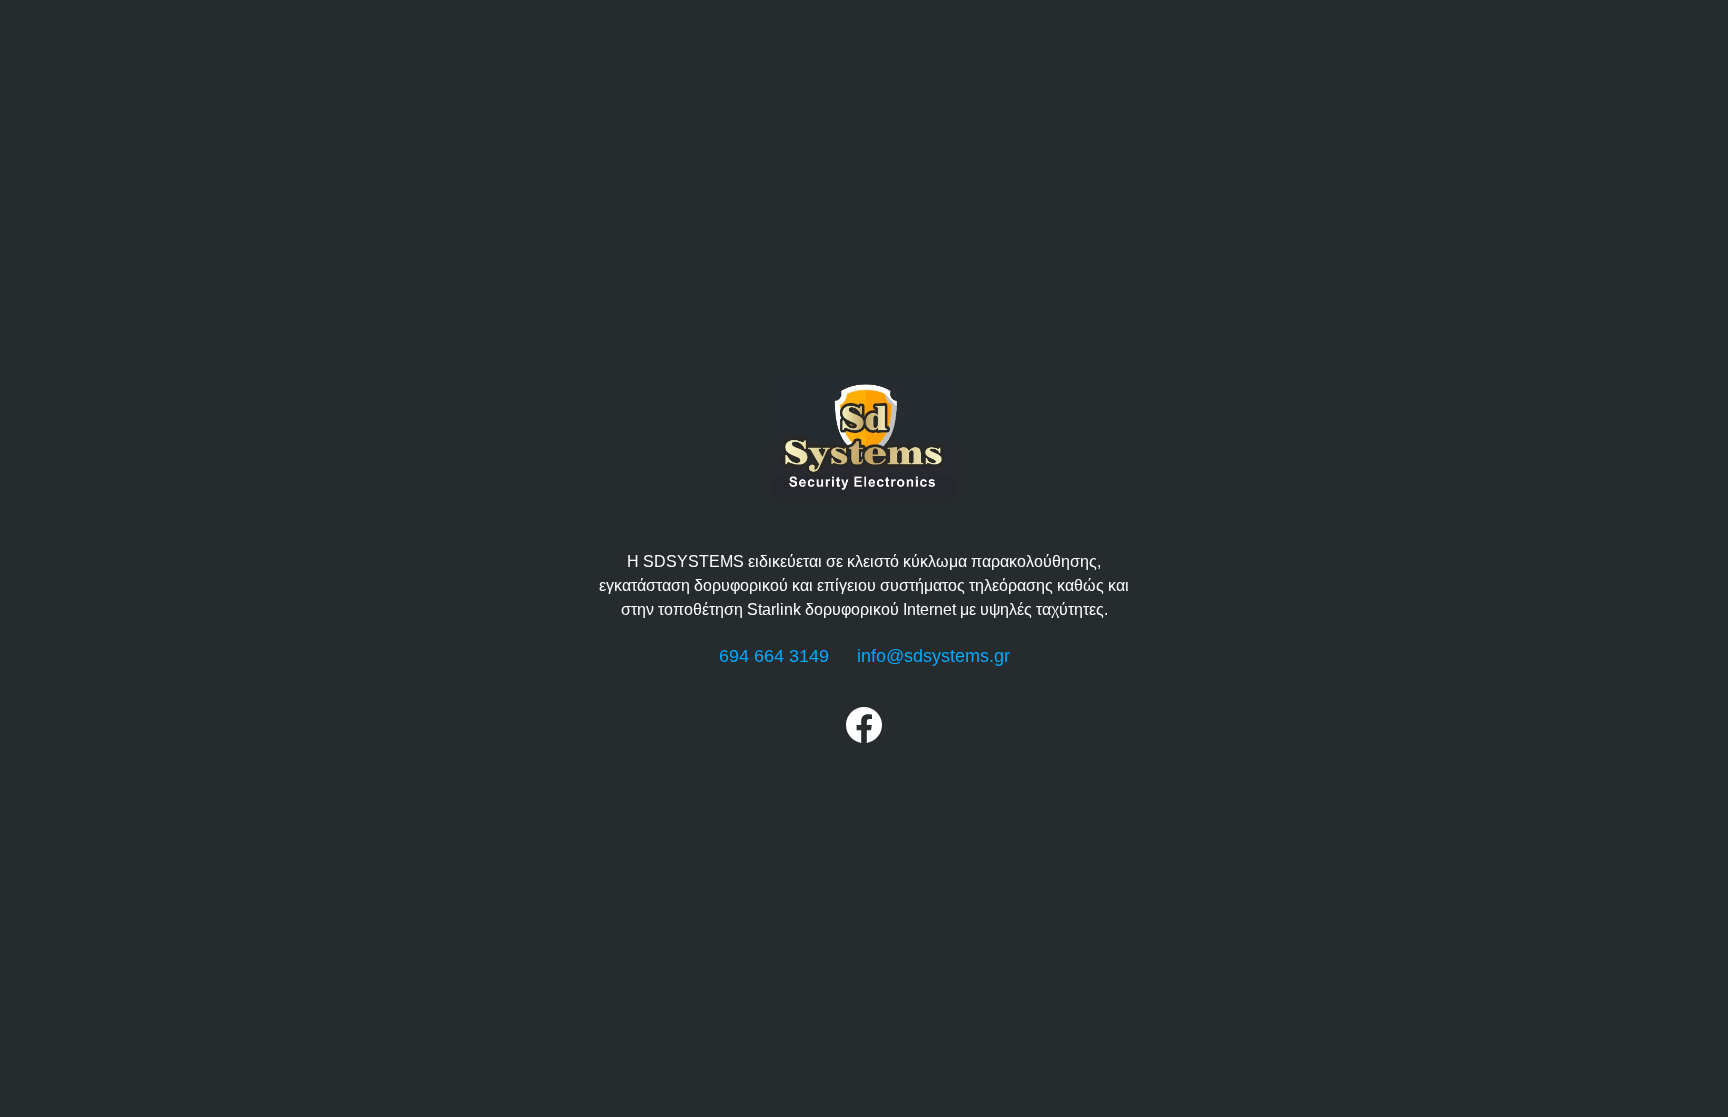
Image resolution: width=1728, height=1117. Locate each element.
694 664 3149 (774, 656)
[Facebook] (864, 737)
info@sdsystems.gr (933, 656)
